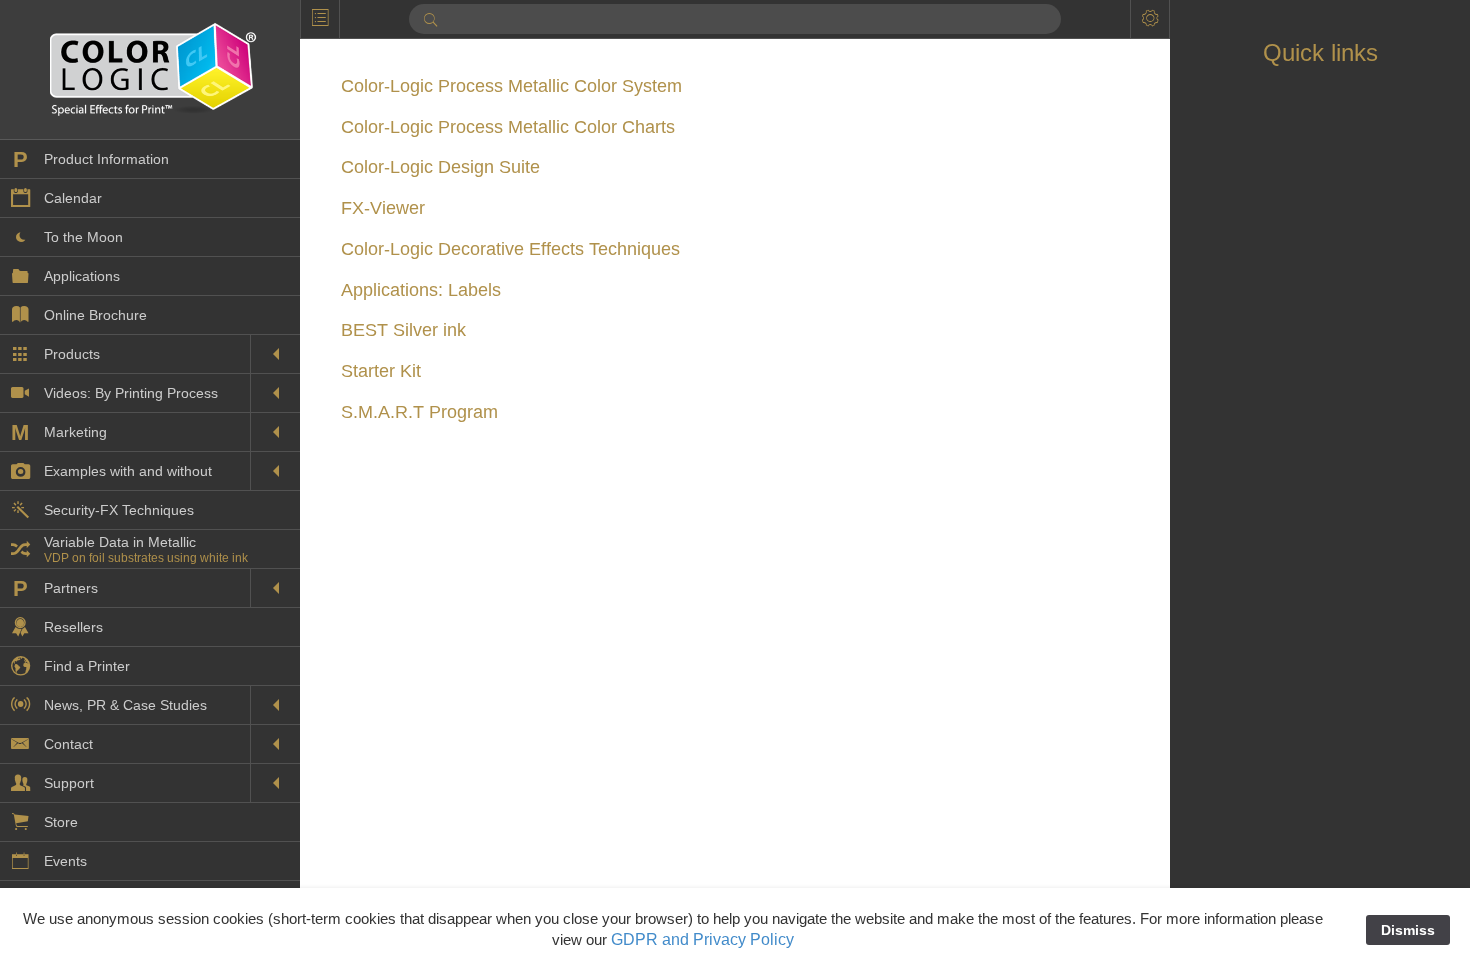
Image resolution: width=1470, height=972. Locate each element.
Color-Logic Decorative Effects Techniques (510, 249)
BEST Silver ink (403, 330)
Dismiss (1408, 930)
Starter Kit (381, 371)
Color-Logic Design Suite (440, 167)
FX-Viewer (383, 208)
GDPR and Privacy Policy (702, 939)
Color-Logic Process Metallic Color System (511, 86)
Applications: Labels (421, 290)
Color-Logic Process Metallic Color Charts (508, 127)
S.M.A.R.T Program (419, 412)
